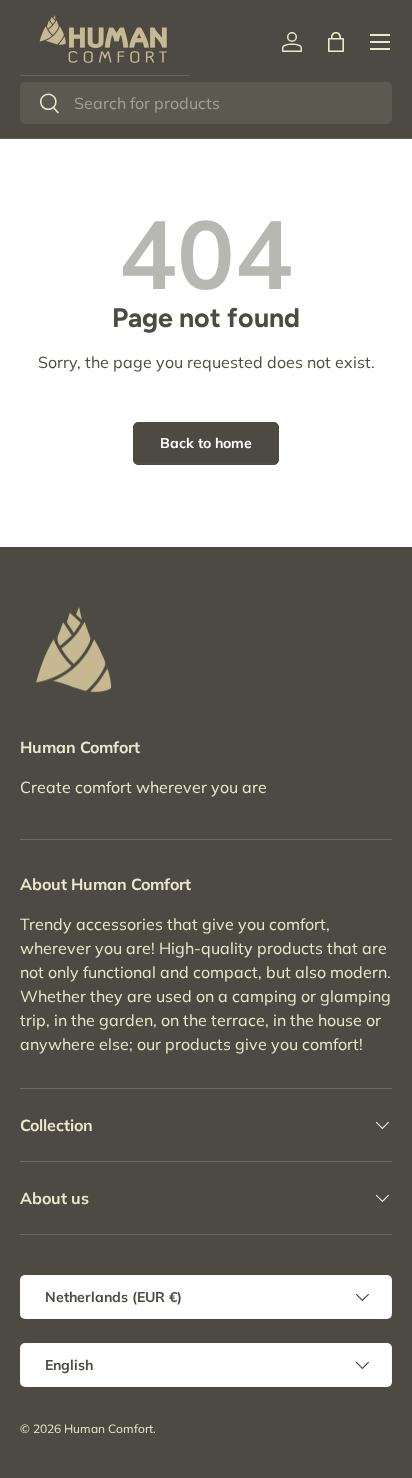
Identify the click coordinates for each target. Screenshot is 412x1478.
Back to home (206, 443)
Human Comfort (108, 1428)
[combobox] (206, 103)
